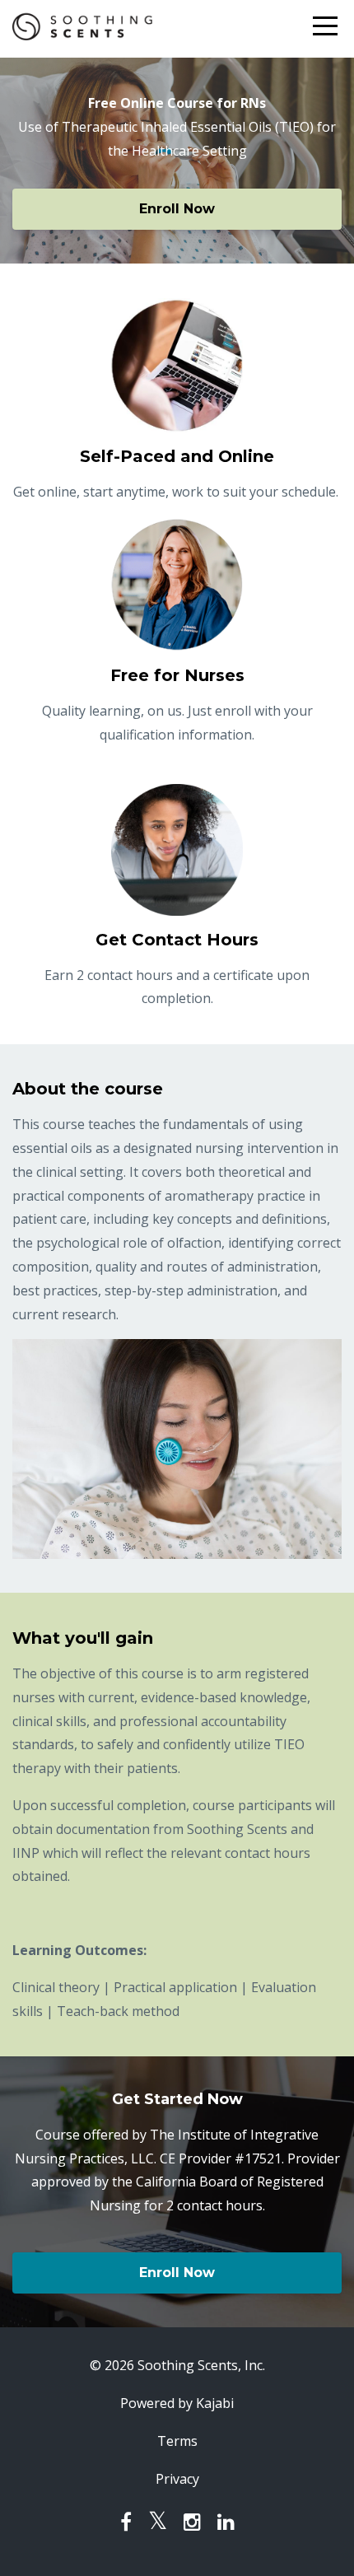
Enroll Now (177, 209)
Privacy (177, 2479)
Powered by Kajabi (177, 2403)
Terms (177, 2441)
